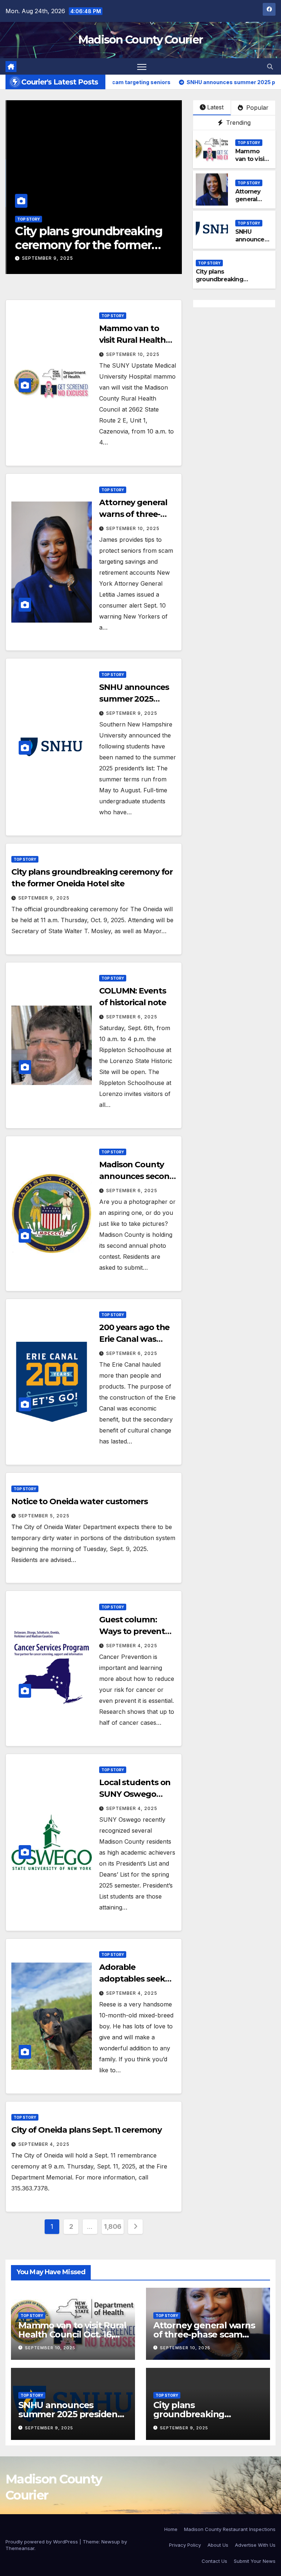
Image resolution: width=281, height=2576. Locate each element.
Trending (237, 123)
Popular (256, 108)
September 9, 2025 (47, 258)
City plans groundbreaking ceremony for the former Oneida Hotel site (88, 245)
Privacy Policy (185, 2545)
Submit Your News (255, 2561)
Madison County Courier (141, 40)
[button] (270, 67)
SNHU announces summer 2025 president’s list (134, 699)
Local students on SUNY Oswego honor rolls (135, 1794)
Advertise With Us (255, 2545)
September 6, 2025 (132, 1017)
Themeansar (20, 2548)
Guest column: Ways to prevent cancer (132, 1631)
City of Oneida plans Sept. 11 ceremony (87, 2130)
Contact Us (214, 2561)
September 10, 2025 (133, 354)
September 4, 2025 (132, 1646)
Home (171, 2529)
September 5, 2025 (44, 1516)
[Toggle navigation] (142, 66)
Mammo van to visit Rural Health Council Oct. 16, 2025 (72, 2334)
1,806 (113, 2226)
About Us (218, 2545)
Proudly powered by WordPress (42, 2542)
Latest (215, 107)
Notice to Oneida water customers (80, 1501)
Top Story (28, 219)
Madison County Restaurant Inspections (230, 2529)
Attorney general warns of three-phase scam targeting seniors (204, 2334)
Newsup (111, 2542)
